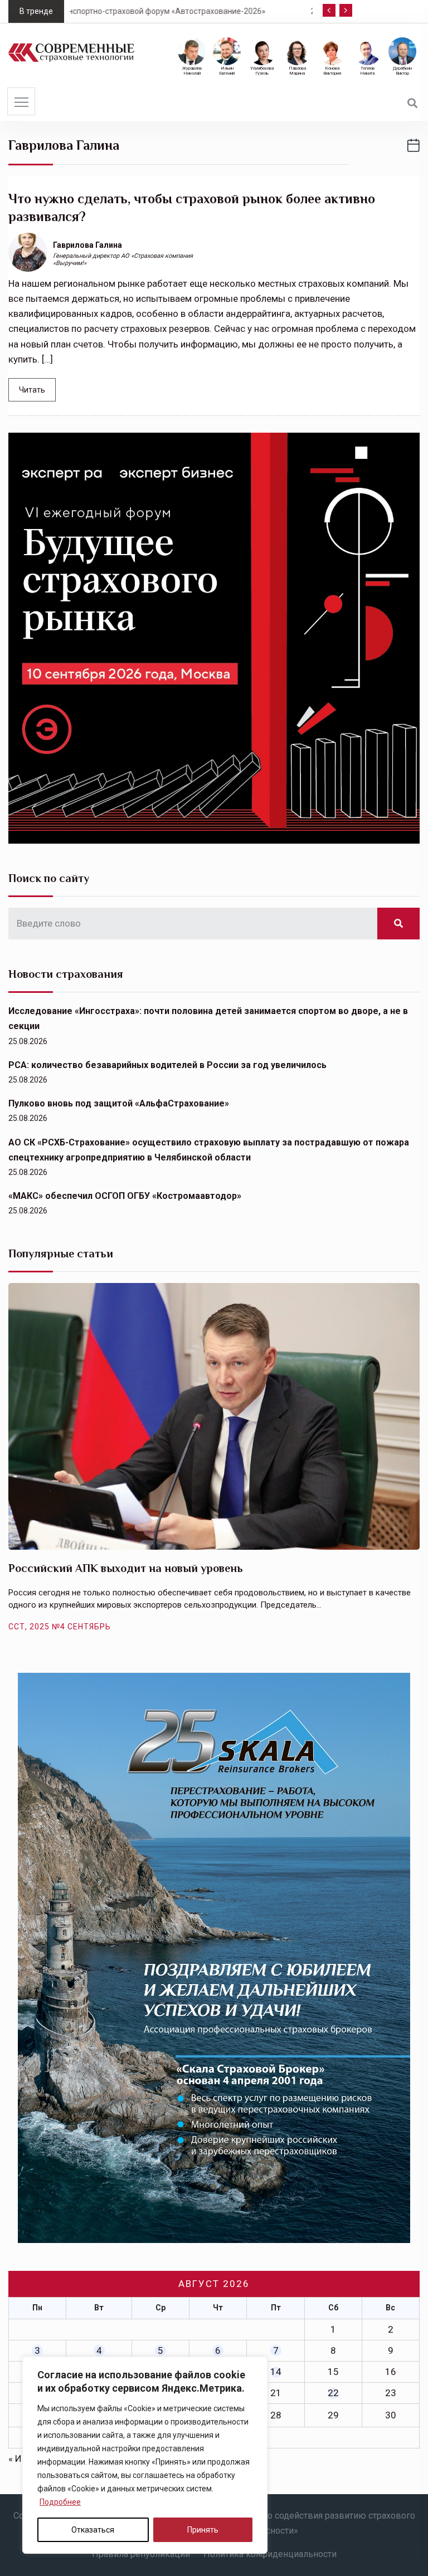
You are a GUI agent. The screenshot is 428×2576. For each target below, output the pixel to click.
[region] (145, 2455)
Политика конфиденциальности (270, 2554)
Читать (32, 390)
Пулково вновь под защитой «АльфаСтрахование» (119, 1103)
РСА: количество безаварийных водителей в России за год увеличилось (167, 1065)
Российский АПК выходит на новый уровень (126, 1568)
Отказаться (93, 2530)
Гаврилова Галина (87, 245)
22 (333, 2393)
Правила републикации (141, 2554)
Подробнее (60, 2502)
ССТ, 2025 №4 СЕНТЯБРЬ (60, 1627)
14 (276, 2372)
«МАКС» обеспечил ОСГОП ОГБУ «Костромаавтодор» (125, 1196)
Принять (203, 2530)
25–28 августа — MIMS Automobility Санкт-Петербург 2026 (210, 11)
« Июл (21, 2459)
